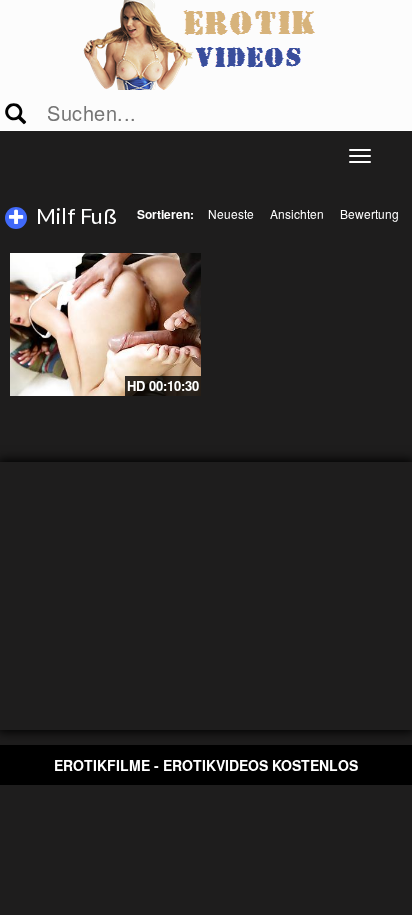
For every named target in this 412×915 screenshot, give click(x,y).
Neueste (231, 213)
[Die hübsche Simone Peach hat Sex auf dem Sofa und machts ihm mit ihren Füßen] (105, 324)
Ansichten (297, 213)
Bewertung (369, 213)
